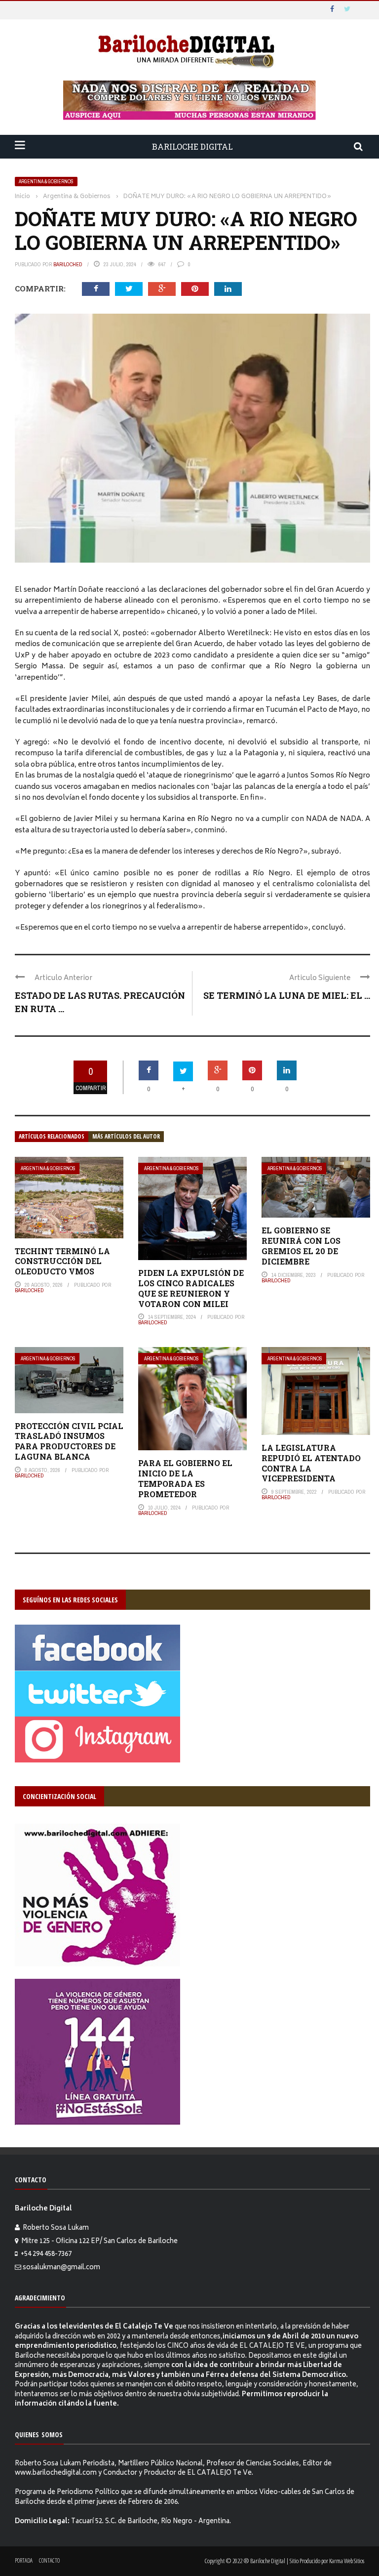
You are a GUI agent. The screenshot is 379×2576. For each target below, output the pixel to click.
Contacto (49, 2560)
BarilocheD (68, 264)
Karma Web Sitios (347, 2561)
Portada (24, 2560)
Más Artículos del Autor (126, 1136)
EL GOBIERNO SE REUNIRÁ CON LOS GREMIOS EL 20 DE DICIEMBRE (301, 1246)
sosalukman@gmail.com (61, 2268)
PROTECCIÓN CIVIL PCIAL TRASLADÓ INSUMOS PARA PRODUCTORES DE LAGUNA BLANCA (69, 1441)
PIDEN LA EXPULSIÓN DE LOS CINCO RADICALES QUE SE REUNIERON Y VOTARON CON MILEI (191, 1288)
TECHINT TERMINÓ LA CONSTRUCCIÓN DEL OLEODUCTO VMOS (62, 1261)
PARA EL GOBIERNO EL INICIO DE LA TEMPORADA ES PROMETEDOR (185, 1478)
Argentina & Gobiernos (46, 182)
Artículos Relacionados (52, 1136)
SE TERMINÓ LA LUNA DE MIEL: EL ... (287, 995)
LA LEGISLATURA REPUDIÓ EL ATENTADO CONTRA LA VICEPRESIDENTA (311, 1463)
